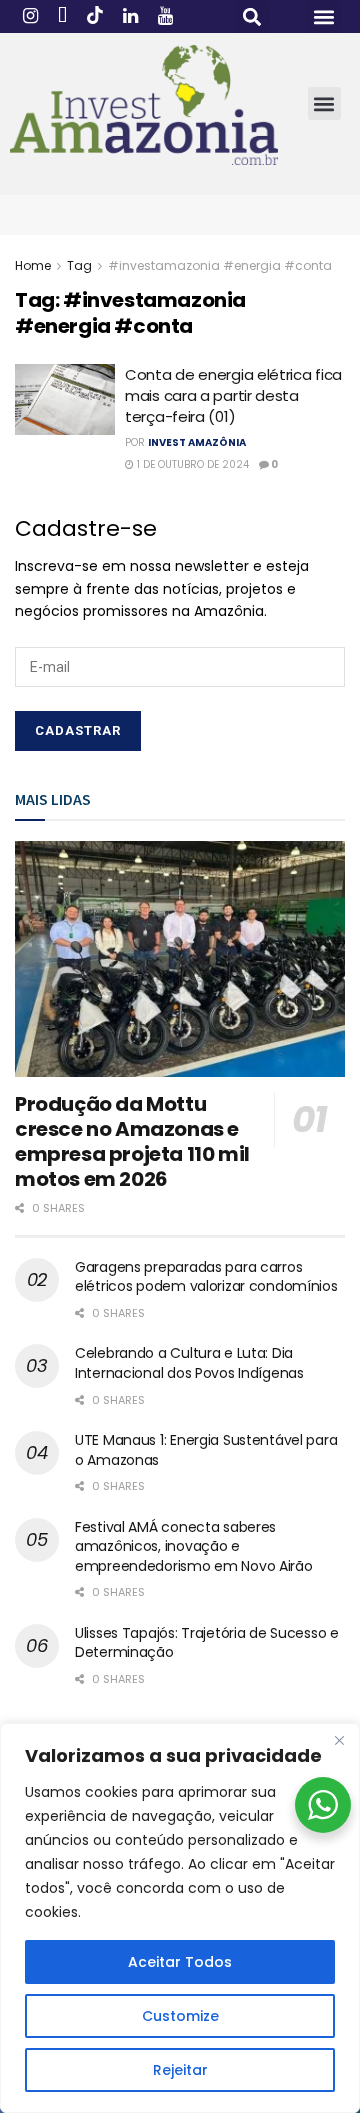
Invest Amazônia (197, 442)
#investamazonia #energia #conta (220, 265)
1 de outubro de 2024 (191, 464)
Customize (180, 2016)
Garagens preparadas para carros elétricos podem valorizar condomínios (206, 1277)
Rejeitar (180, 2070)
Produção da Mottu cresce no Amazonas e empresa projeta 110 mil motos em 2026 (132, 1141)
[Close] (339, 1740)
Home (33, 265)
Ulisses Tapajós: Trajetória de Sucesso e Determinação (207, 1643)
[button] (252, 16)
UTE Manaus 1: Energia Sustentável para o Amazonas (206, 1450)
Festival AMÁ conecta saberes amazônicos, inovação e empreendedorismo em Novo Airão (194, 1546)
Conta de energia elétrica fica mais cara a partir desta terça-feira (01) (233, 395)
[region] (180, 1918)
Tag (79, 265)
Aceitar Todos (180, 1962)
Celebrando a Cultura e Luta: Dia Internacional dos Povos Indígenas (189, 1363)
